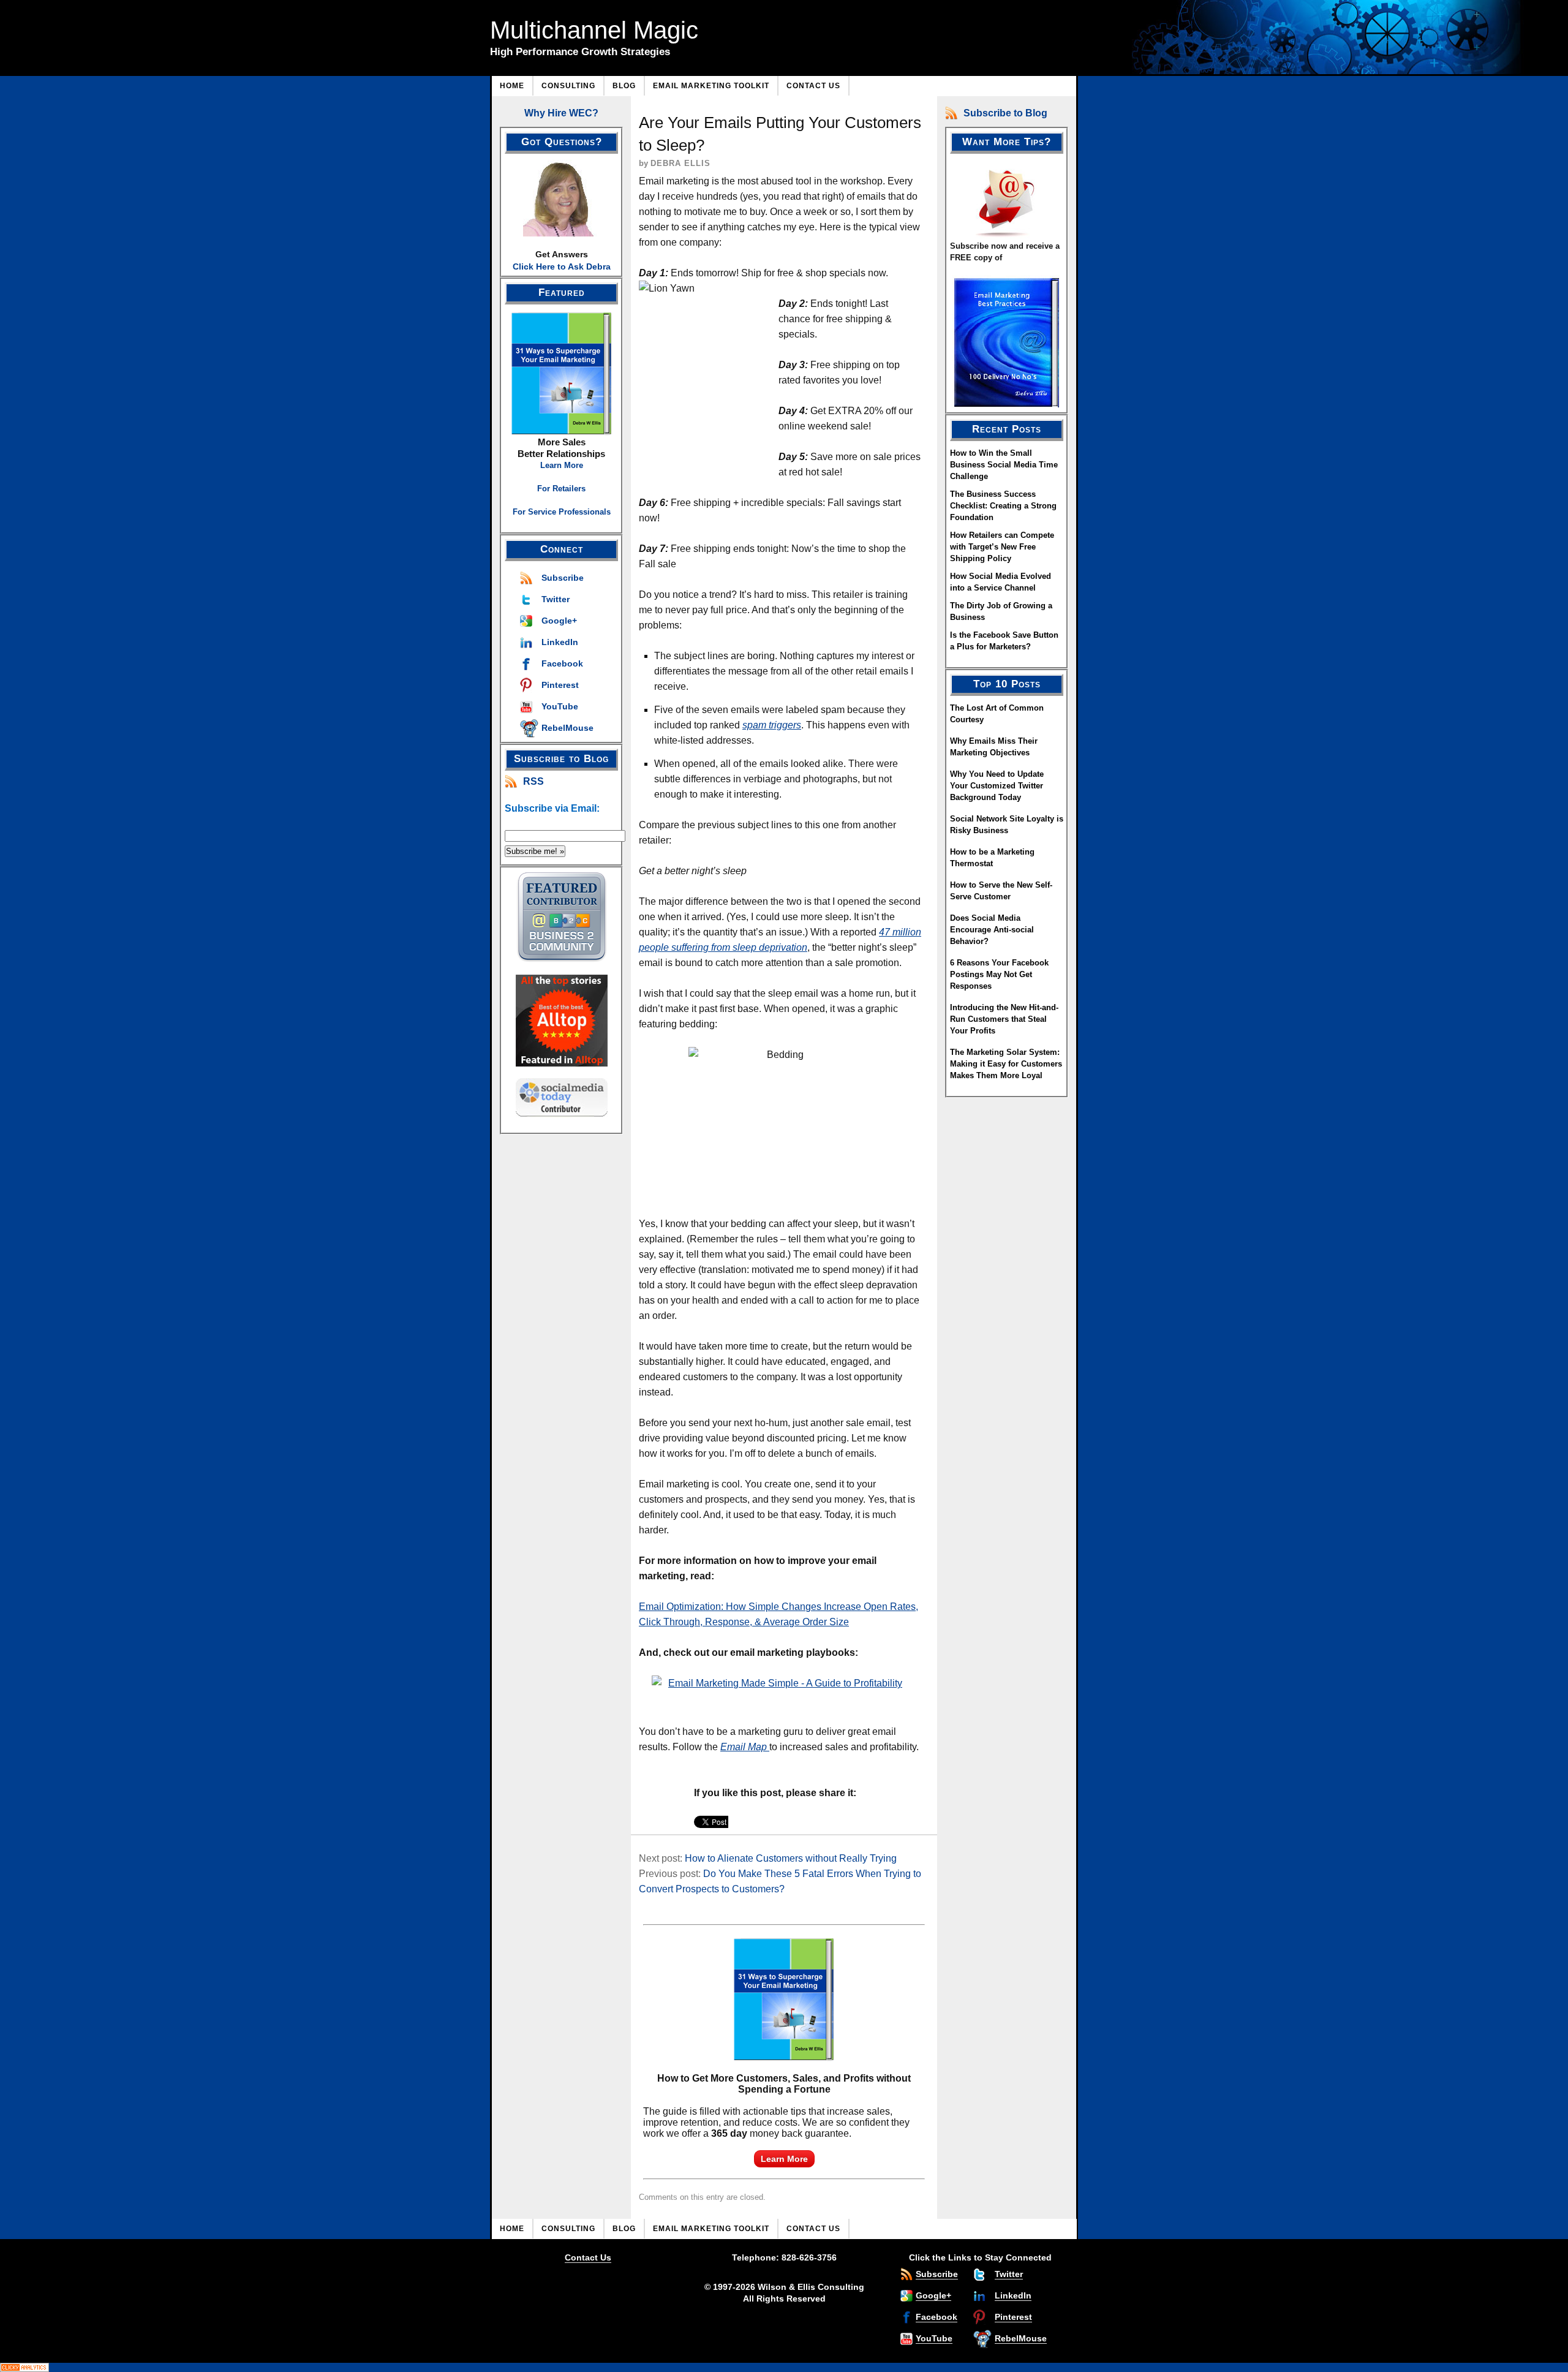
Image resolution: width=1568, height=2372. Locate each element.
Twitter (556, 599)
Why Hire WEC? (561, 113)
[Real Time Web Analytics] (784, 2367)
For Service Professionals (562, 512)
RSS (533, 781)
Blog (624, 86)
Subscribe (563, 578)
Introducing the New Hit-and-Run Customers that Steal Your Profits (1004, 1019)
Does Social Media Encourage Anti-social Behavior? (992, 930)
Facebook (562, 663)
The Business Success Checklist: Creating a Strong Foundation (1003, 506)
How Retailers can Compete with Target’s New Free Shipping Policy (1002, 547)
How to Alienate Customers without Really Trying (791, 1858)
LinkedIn (560, 642)
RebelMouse (567, 728)
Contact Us (813, 86)
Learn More (562, 465)
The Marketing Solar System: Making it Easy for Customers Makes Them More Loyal (1006, 1064)
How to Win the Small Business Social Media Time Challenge (1004, 465)
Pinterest (560, 685)
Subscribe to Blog (1005, 113)
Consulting (568, 86)
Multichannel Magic (594, 30)
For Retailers (561, 489)
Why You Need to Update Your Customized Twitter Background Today (997, 786)
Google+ (559, 621)
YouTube (560, 706)
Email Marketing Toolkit (711, 86)
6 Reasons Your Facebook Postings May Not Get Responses (999, 974)
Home (512, 86)
